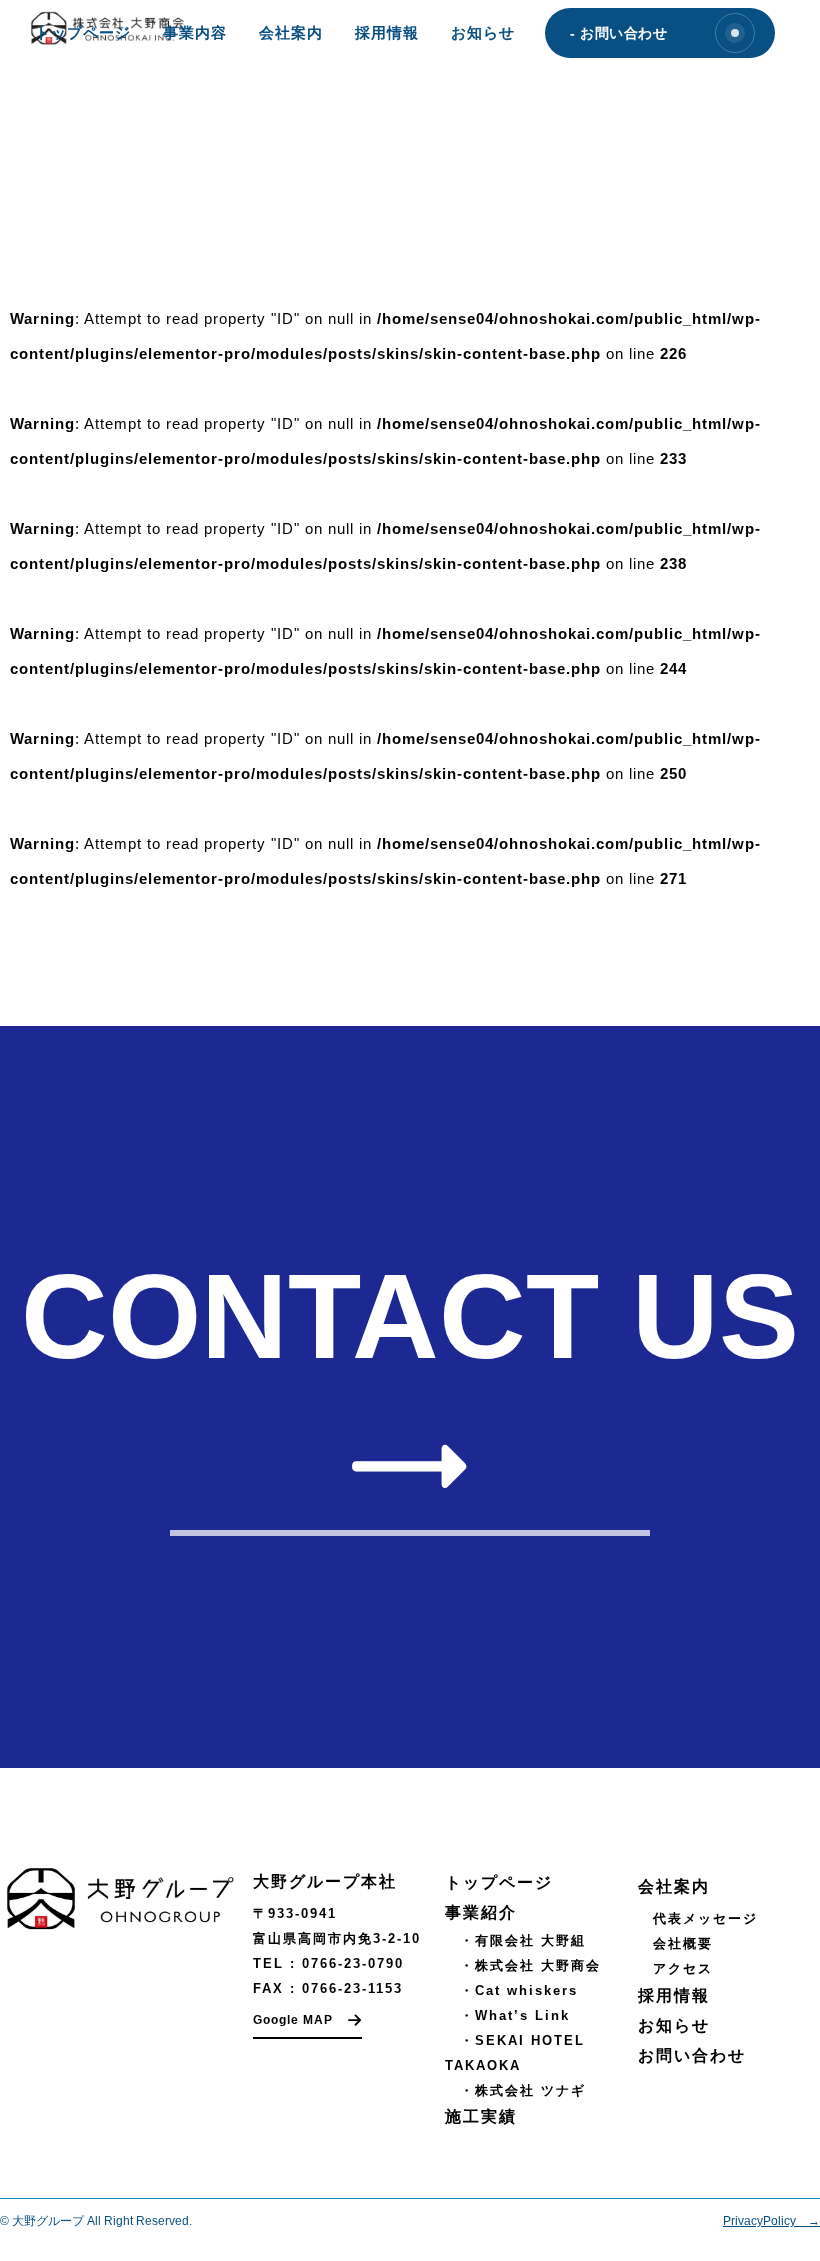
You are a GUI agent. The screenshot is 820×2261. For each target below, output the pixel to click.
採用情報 (387, 32)
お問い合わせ (692, 2055)
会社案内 (291, 32)
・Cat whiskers (511, 1990)
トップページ (83, 32)
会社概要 (683, 1943)
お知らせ (483, 32)
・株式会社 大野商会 (523, 1965)
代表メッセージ (705, 1918)
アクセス (683, 1968)
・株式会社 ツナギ (515, 2090)
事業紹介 (481, 1912)
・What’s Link (507, 2015)
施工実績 (481, 2116)
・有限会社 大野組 (515, 1940)
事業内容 (195, 32)
